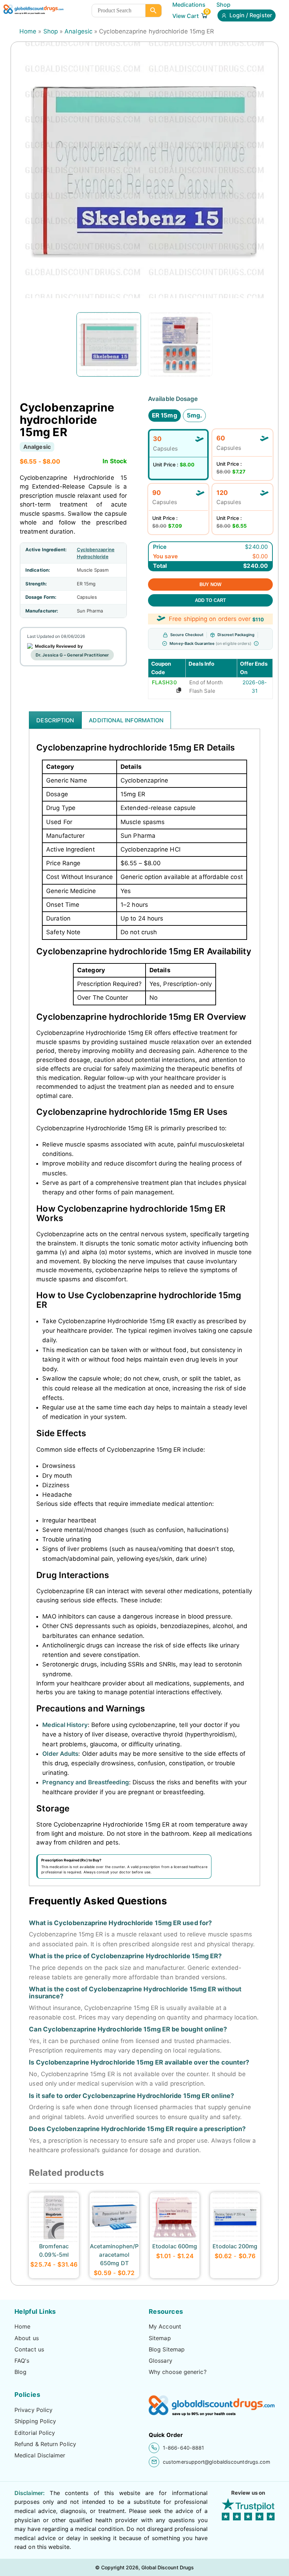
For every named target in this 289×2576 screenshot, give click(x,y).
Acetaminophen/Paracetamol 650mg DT (114, 2255)
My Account (165, 2326)
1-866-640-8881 (183, 2448)
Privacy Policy (33, 2410)
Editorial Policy (35, 2433)
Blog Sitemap (167, 2349)
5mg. (194, 415)
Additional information (126, 720)
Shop (223, 5)
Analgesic (78, 31)
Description (55, 720)
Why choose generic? (178, 2372)
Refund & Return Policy (45, 2444)
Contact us (29, 2349)
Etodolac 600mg (175, 2246)
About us (27, 2338)
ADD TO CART (210, 600)
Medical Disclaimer (40, 2455)
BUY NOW (210, 585)
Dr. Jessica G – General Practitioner (72, 655)
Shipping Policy (35, 2421)
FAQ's (22, 2361)
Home (28, 31)
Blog (20, 2372)
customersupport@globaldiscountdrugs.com (217, 2462)
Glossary (161, 2361)
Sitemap (160, 2338)
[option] (109, 344)
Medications (189, 5)
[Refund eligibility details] (256, 643)
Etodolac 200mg (235, 2246)
